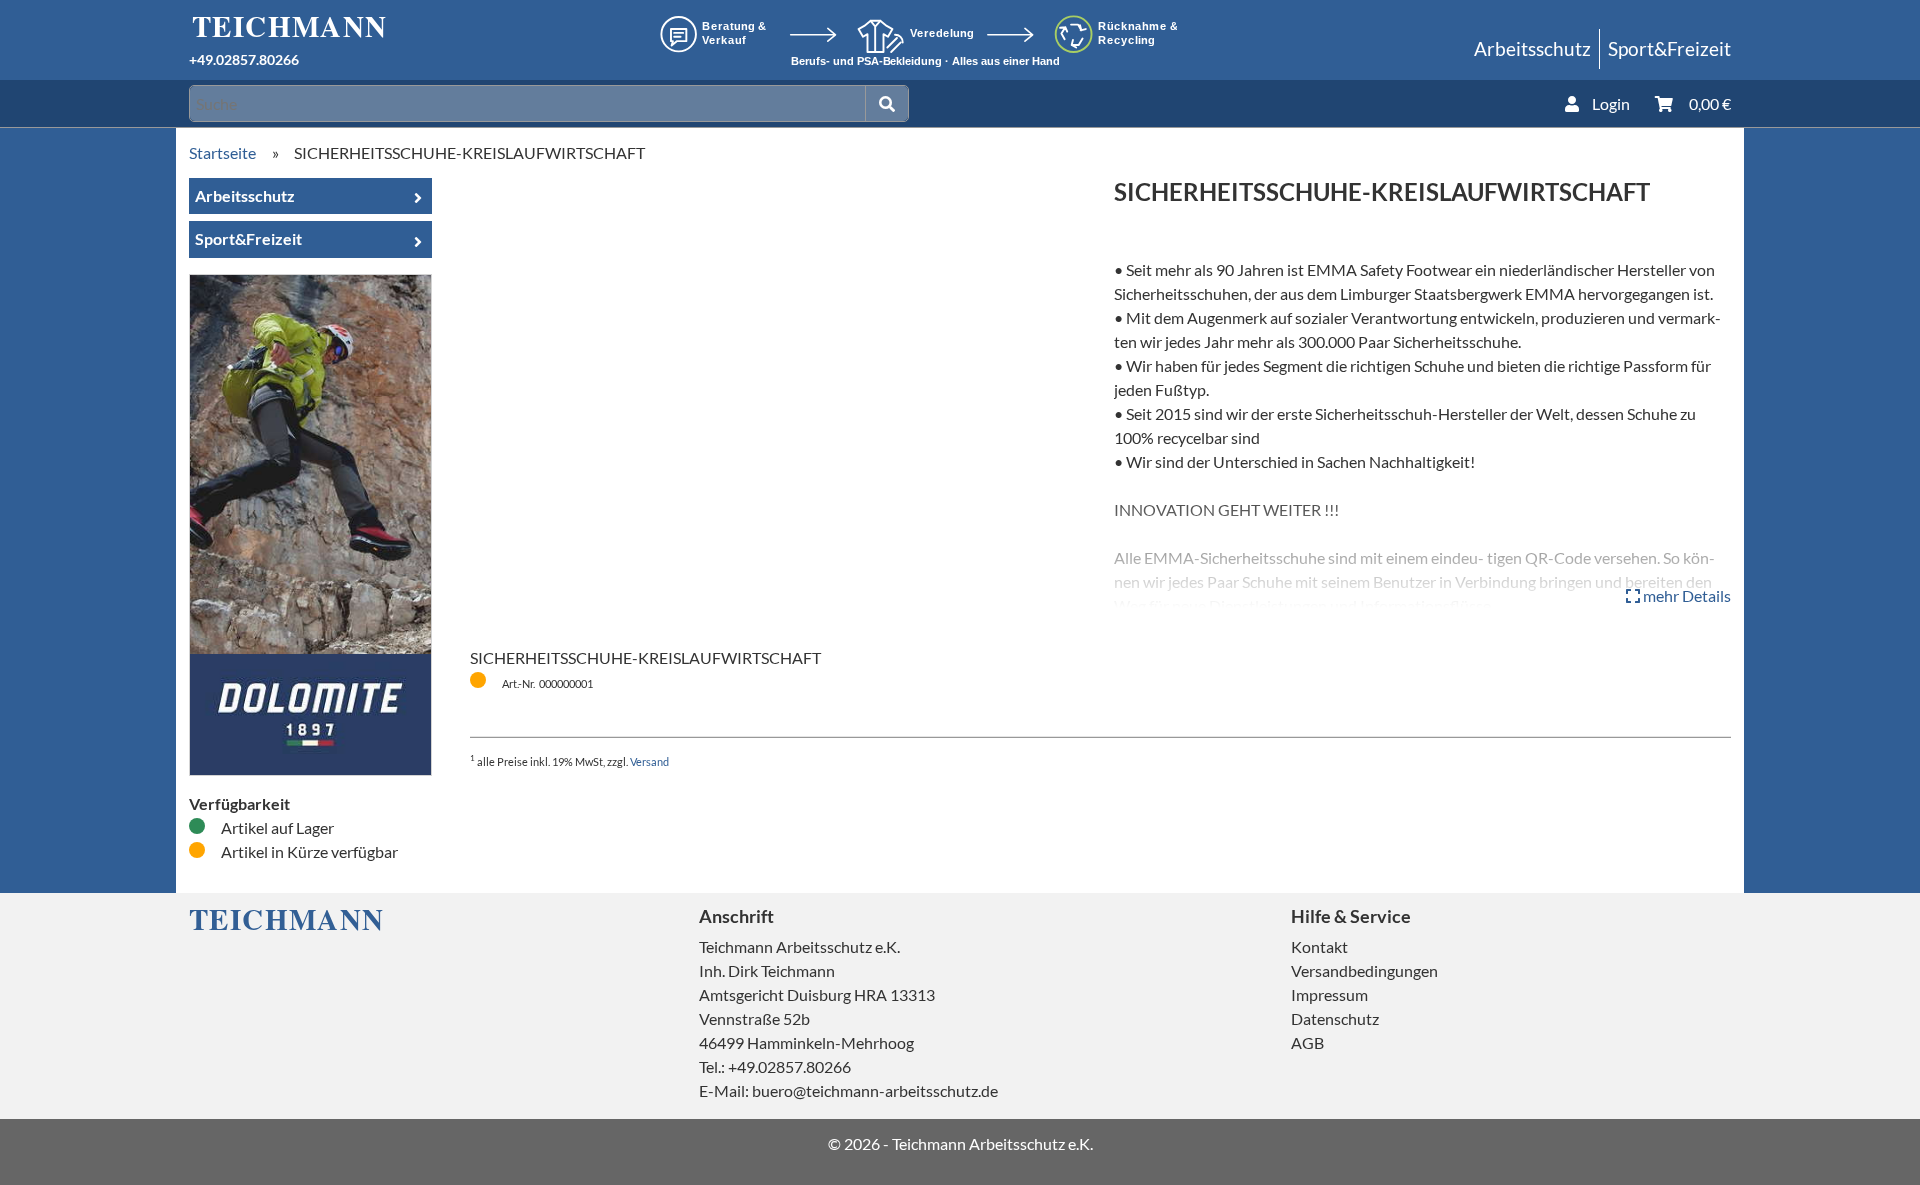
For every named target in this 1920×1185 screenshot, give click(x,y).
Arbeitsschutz (1532, 48)
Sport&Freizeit (1669, 48)
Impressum (1329, 994)
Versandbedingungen (1364, 970)
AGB (1307, 1042)
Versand (649, 761)
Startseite (222, 152)
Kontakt (1319, 946)
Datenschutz (1335, 1018)
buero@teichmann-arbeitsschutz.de (875, 1090)
